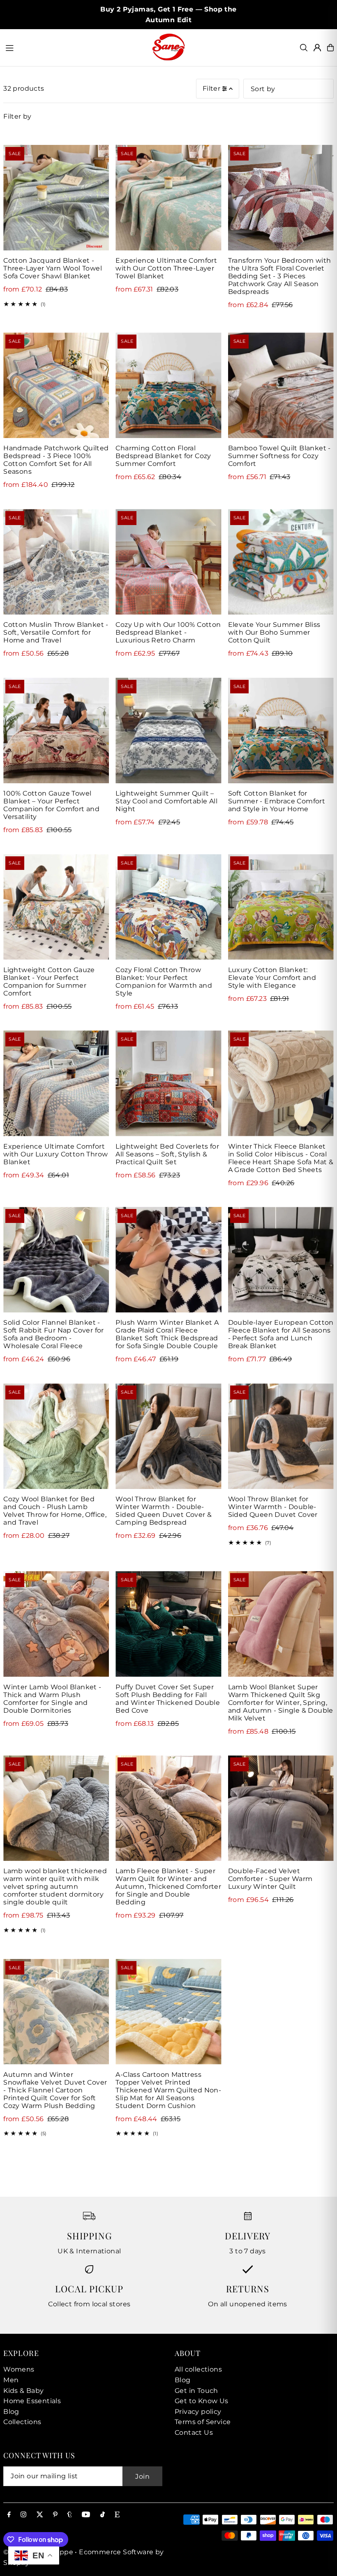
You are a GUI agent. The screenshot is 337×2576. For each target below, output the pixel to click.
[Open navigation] (74, 47)
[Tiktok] (103, 2515)
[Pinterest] (55, 2515)
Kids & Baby (23, 2391)
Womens (19, 2369)
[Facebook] (9, 2515)
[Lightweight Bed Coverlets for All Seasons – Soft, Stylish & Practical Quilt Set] (168, 1083)
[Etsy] (117, 2515)
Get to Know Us (202, 2401)
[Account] (317, 48)
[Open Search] (304, 48)
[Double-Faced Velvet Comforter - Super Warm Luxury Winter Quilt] (281, 1808)
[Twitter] (40, 2515)
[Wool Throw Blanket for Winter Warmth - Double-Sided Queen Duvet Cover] (281, 1436)
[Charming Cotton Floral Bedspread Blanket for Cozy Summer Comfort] (168, 385)
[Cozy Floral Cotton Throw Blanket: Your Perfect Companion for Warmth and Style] (168, 907)
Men (11, 2380)
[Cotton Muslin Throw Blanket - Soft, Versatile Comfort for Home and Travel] (56, 562)
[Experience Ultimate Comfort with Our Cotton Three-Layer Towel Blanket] (168, 198)
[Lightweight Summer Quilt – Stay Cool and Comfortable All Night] (168, 731)
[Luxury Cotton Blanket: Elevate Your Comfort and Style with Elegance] (281, 907)
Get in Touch (196, 2391)
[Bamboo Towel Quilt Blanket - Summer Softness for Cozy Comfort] (281, 385)
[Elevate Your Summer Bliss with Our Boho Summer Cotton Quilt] (281, 562)
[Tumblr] (70, 2515)
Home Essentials (32, 2401)
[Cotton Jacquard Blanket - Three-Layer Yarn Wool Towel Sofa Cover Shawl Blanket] (56, 198)
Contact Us (194, 2433)
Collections (22, 2422)
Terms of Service (203, 2422)
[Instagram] (23, 2515)
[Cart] (330, 48)
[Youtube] (86, 2515)
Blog (11, 2412)
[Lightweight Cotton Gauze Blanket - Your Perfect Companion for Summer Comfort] (56, 907)
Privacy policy (198, 2412)
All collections (198, 2369)
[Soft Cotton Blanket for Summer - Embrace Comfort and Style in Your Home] (281, 731)
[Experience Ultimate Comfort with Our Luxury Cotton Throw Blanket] (56, 1083)
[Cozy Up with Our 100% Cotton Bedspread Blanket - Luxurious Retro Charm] (168, 562)
